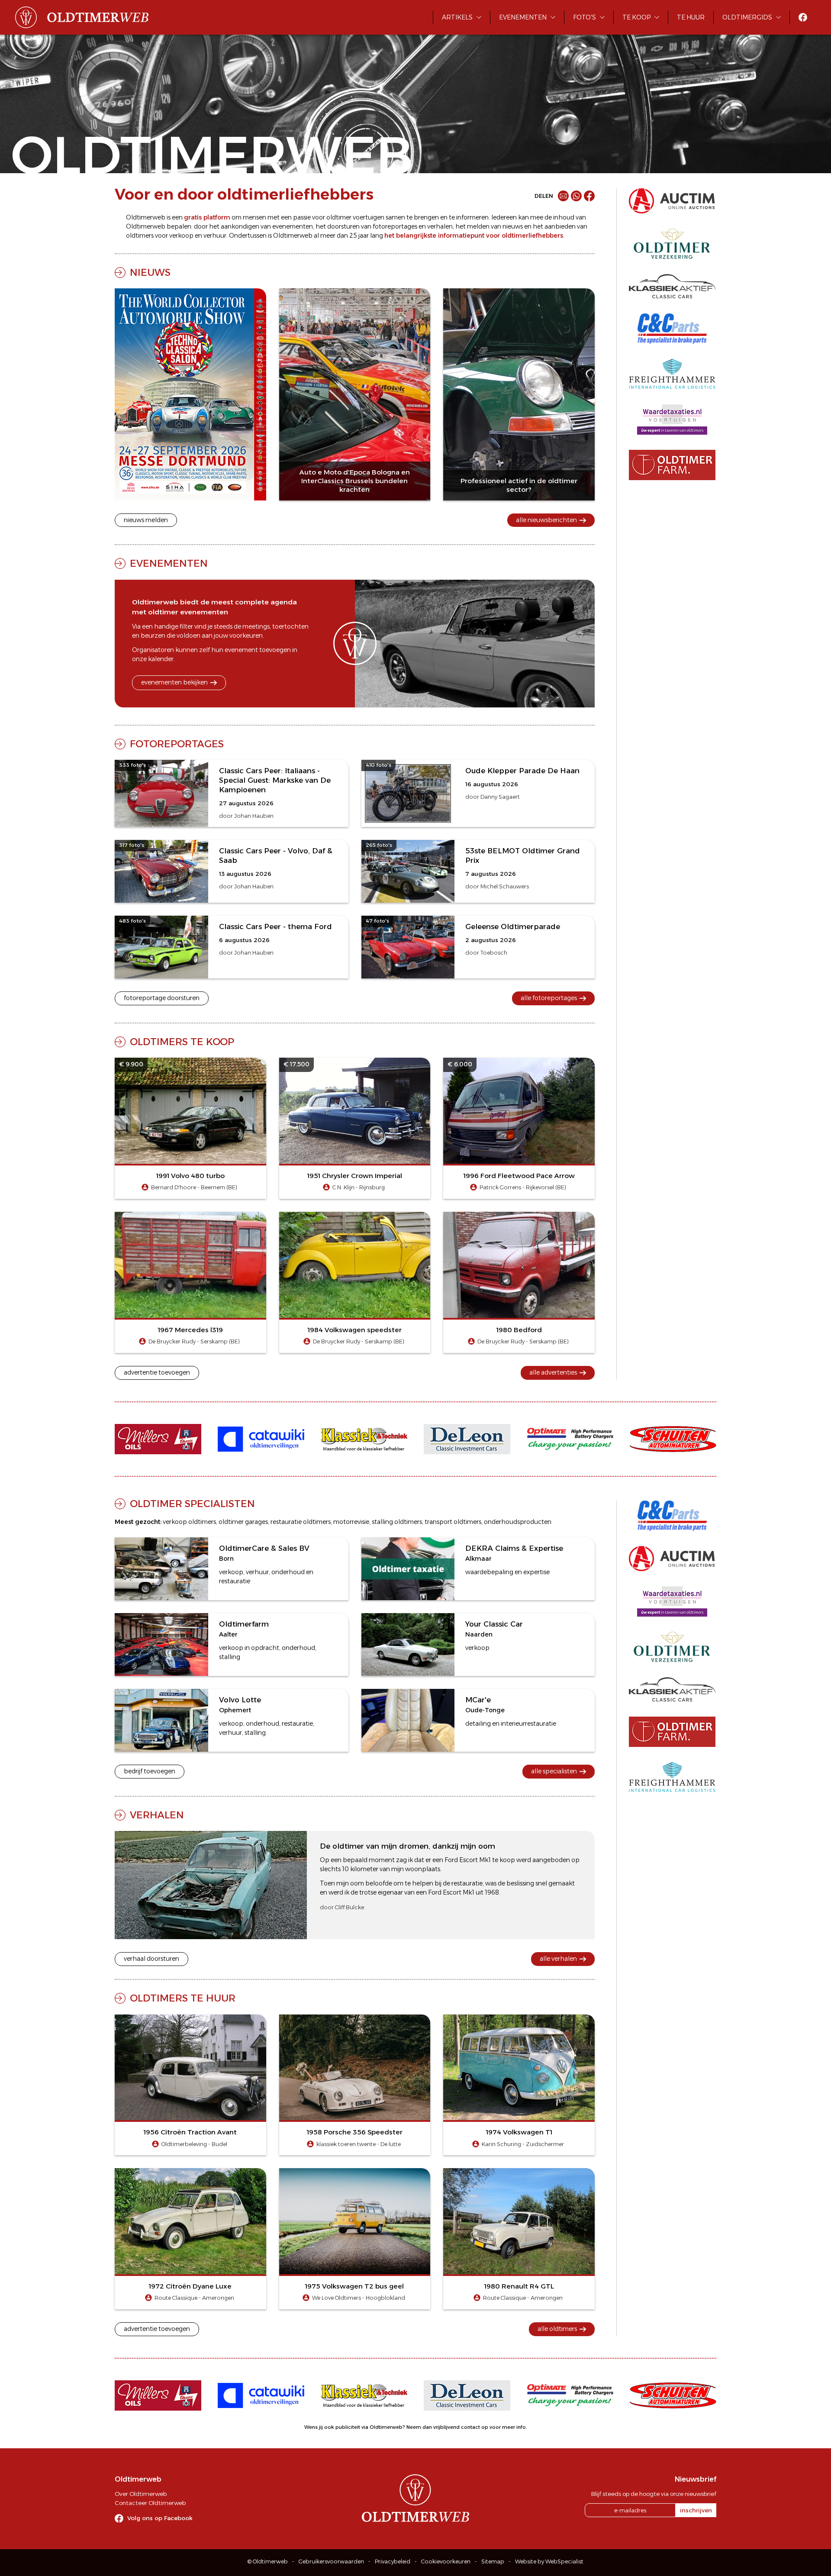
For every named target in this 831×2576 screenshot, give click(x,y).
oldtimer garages (243, 1522)
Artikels (457, 17)
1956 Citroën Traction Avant (190, 2132)
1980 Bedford (519, 1330)
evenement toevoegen (258, 650)
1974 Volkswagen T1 (519, 2132)
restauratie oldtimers (301, 1522)
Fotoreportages (177, 744)
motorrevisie (351, 1522)
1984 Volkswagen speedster (355, 1330)
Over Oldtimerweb (141, 2494)
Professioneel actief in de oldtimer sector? (519, 485)
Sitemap (493, 2561)
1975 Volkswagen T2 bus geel (354, 2286)
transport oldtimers (453, 1522)
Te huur (691, 17)
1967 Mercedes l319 (190, 1330)
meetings (256, 626)
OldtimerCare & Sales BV (264, 1548)
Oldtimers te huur (183, 1998)
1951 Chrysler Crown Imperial (355, 1176)
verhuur (215, 236)
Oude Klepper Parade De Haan (522, 771)
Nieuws (150, 272)
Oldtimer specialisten (192, 1504)
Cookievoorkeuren (446, 2561)
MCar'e (478, 1700)
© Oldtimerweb (268, 2561)
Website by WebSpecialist (549, 2561)
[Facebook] (589, 196)
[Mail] (563, 196)
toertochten (290, 626)
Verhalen (157, 1815)
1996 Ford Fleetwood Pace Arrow (519, 1176)
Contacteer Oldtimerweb (150, 2503)
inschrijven (696, 2510)
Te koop (636, 17)
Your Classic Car (494, 1624)
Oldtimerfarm (244, 1624)
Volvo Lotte (240, 1700)
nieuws (513, 226)
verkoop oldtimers (189, 1522)
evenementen (293, 226)
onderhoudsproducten (518, 1522)
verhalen (440, 226)
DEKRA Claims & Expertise (514, 1548)
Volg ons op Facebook (160, 2518)
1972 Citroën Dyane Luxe (190, 2286)
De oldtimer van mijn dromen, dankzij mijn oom (407, 1846)
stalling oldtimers (397, 1522)
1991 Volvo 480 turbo (190, 1176)
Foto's (585, 17)
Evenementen (523, 17)
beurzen (153, 636)
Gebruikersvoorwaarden (331, 2561)
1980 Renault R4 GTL (519, 2286)
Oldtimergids (747, 17)
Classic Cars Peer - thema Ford (275, 926)
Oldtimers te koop (182, 1042)
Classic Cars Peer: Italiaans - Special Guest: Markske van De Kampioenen (275, 780)
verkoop (181, 236)
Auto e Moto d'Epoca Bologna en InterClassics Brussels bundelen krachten (355, 481)
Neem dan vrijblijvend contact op (447, 2427)
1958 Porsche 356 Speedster (355, 2132)
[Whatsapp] (576, 196)
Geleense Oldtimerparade (513, 926)
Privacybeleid (393, 2561)
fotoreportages (395, 226)
